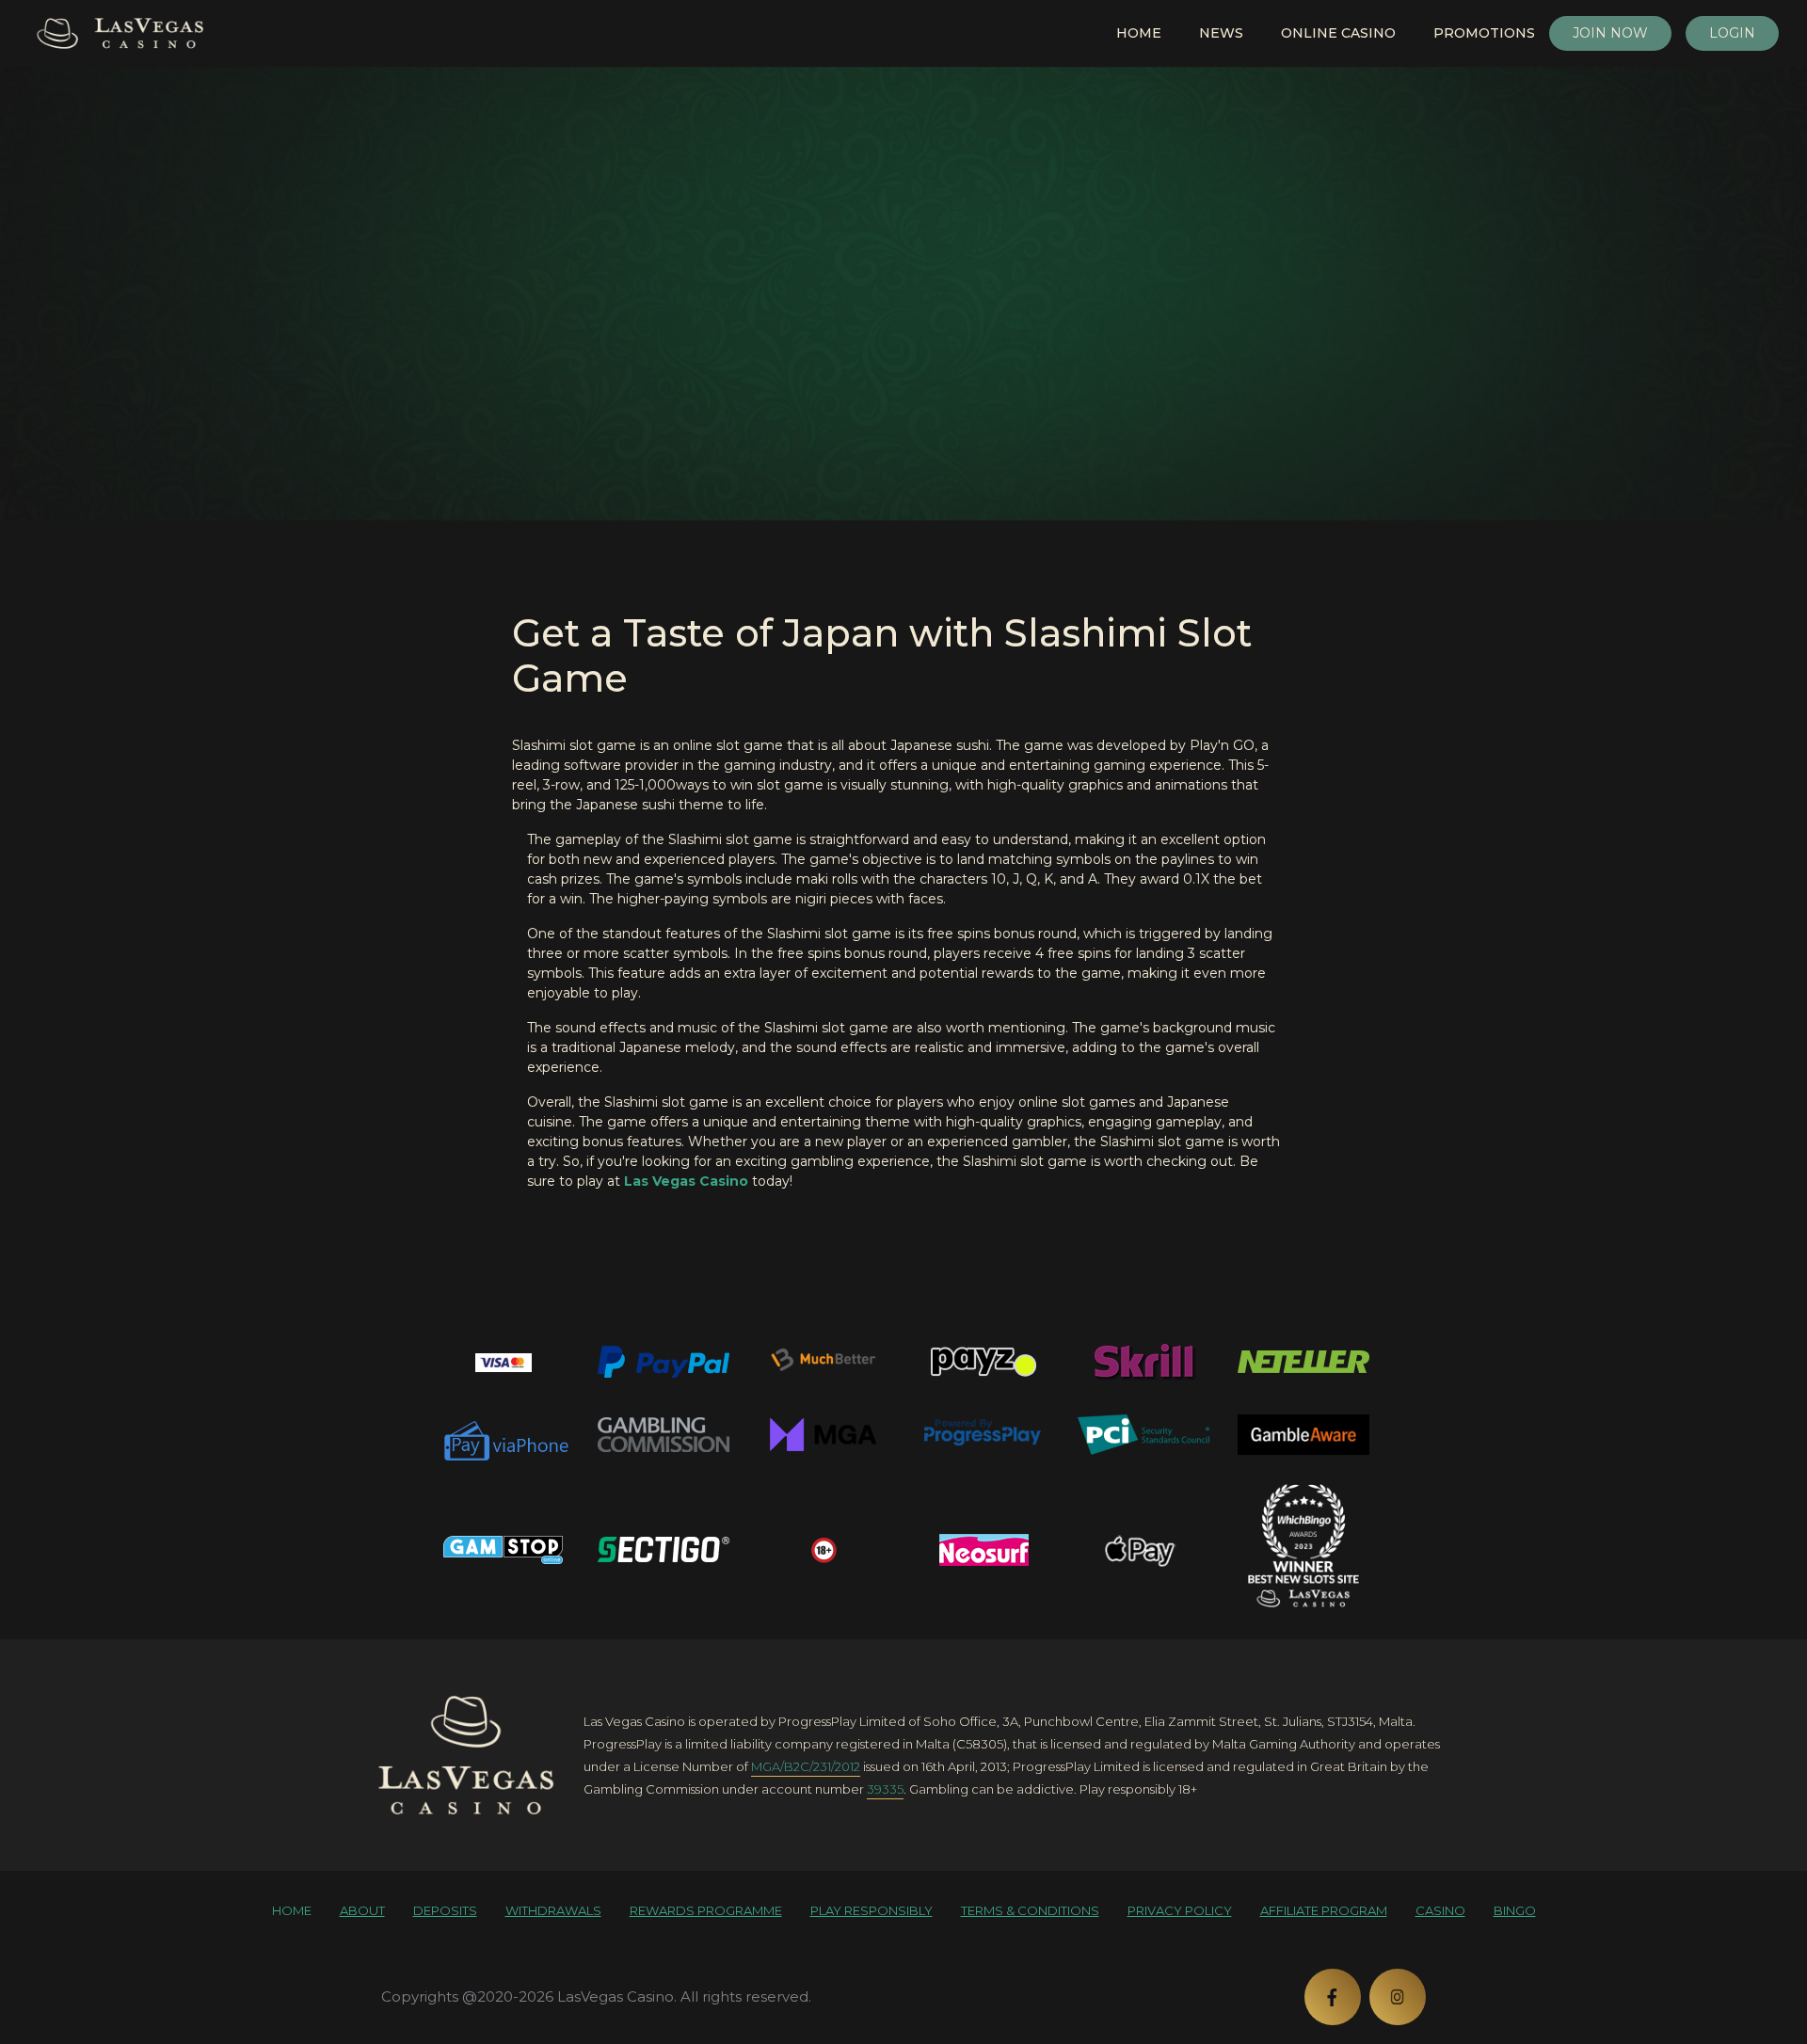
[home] (466, 1755)
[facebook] (1333, 1997)
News (1221, 33)
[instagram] (1398, 1997)
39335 (885, 1789)
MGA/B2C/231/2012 (806, 1766)
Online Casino (1338, 33)
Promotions (1484, 33)
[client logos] (504, 1362)
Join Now (1610, 33)
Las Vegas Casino (686, 1181)
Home (1139, 33)
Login (1732, 33)
